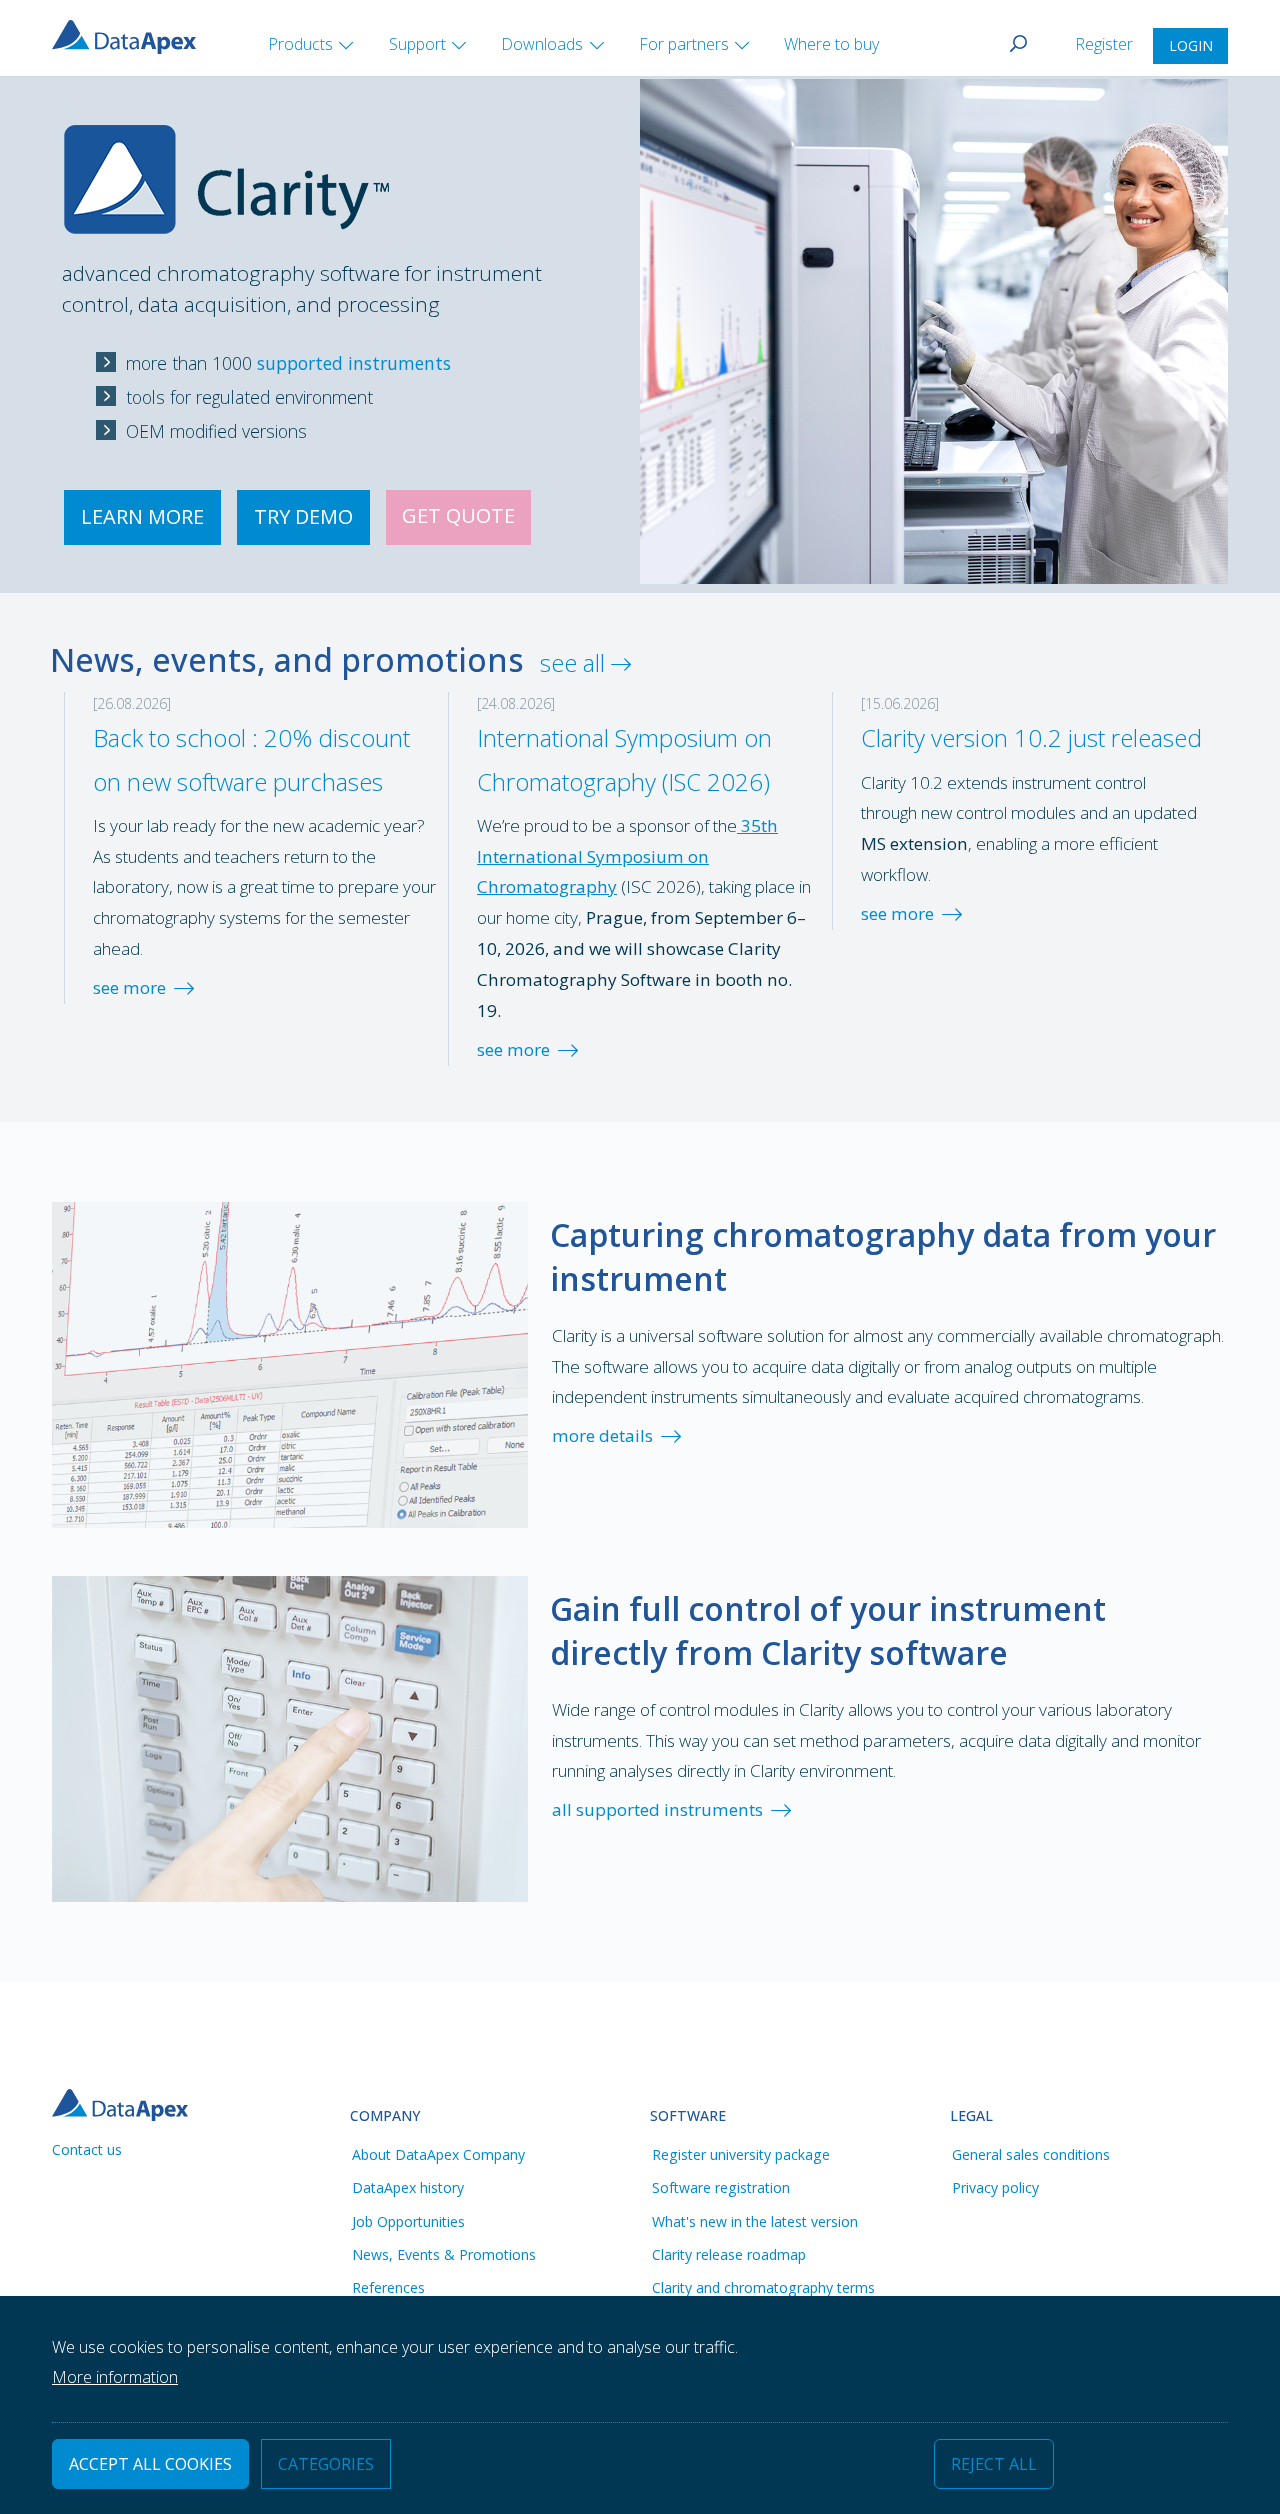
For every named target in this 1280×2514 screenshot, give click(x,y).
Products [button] (300, 44)
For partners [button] (684, 44)
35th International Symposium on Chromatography (627, 856)
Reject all (994, 2465)
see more (129, 987)
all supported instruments (657, 1809)
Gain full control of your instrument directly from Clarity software (828, 1630)
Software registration (721, 2187)
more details (602, 1435)
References (388, 2287)
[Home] (132, 35)
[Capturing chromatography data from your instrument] (290, 1362)
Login (1191, 45)
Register (1106, 44)
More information (115, 2378)
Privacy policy (995, 2187)
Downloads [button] (542, 44)
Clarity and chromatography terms (763, 2287)
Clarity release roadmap (729, 2254)
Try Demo (303, 516)
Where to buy (831, 44)
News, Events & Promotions (444, 2254)
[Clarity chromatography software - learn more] (226, 154)
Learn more (142, 516)
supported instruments (354, 363)
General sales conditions (1031, 2154)
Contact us (87, 2149)
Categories (326, 2465)
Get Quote (458, 515)
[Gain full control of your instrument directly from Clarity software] (290, 1736)
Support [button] (417, 44)
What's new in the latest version (755, 2221)
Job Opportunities (408, 2221)
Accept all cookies (150, 2465)
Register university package (741, 2154)
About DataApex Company (438, 2154)
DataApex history (408, 2187)
